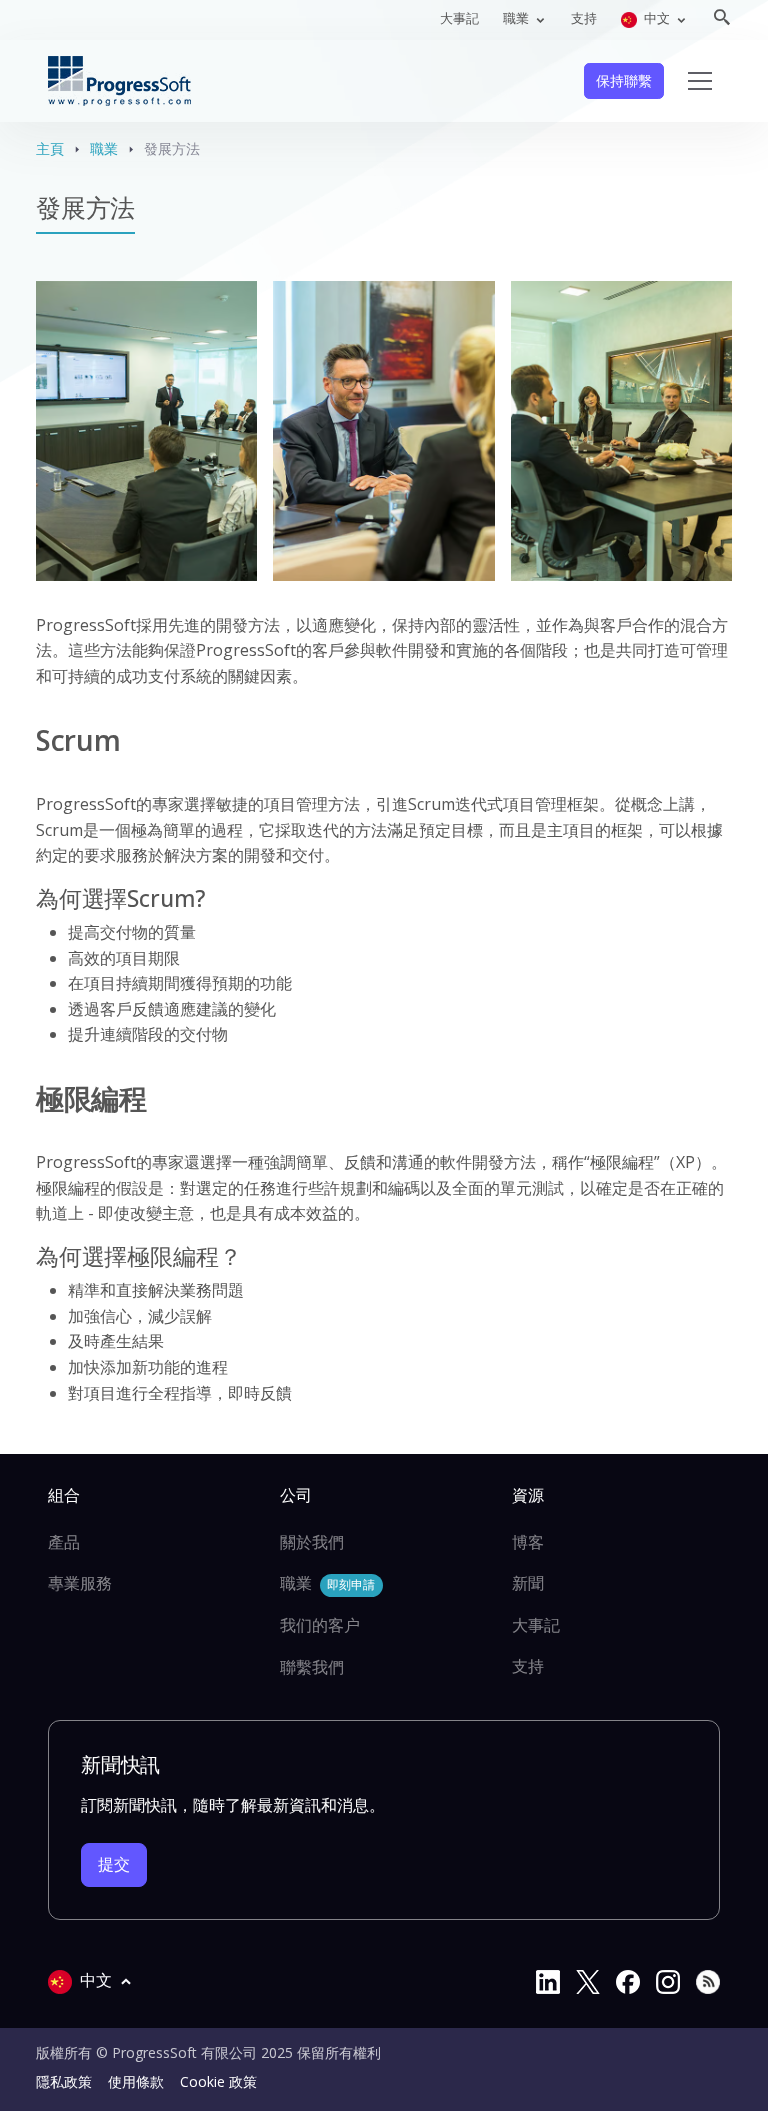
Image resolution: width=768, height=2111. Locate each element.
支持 (584, 18)
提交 (114, 1864)
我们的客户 (320, 1625)
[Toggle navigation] (700, 81)
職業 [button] (517, 18)
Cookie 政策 (218, 2081)
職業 (104, 148)
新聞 (528, 1583)
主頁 (50, 148)
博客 (528, 1542)
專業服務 (80, 1583)
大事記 (459, 18)
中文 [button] (657, 18)
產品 (64, 1542)
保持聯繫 (623, 80)
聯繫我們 (312, 1667)
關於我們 (312, 1542)
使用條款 (136, 2081)
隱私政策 (64, 2081)
